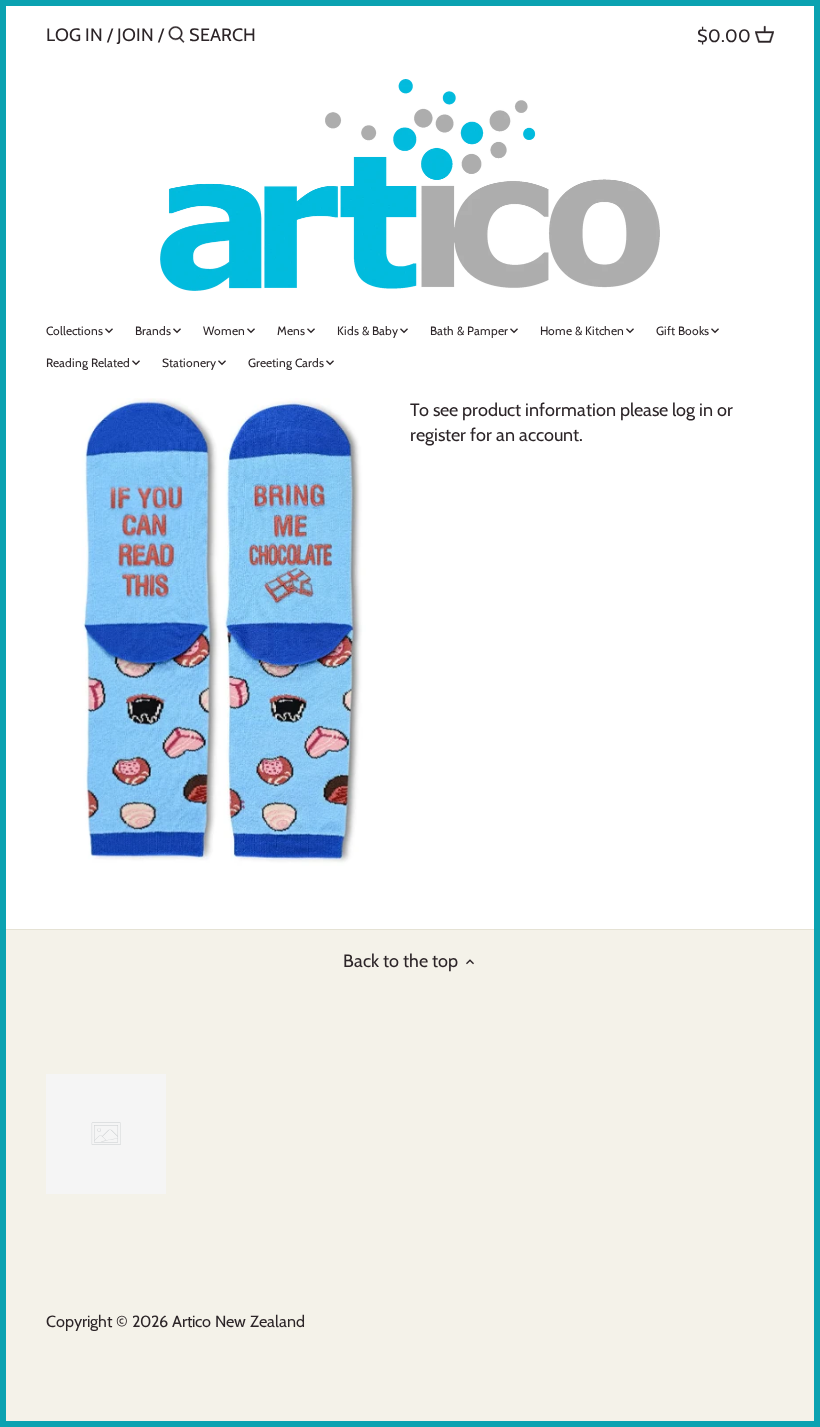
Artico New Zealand (238, 1321)
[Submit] (176, 37)
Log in (74, 35)
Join (135, 35)
